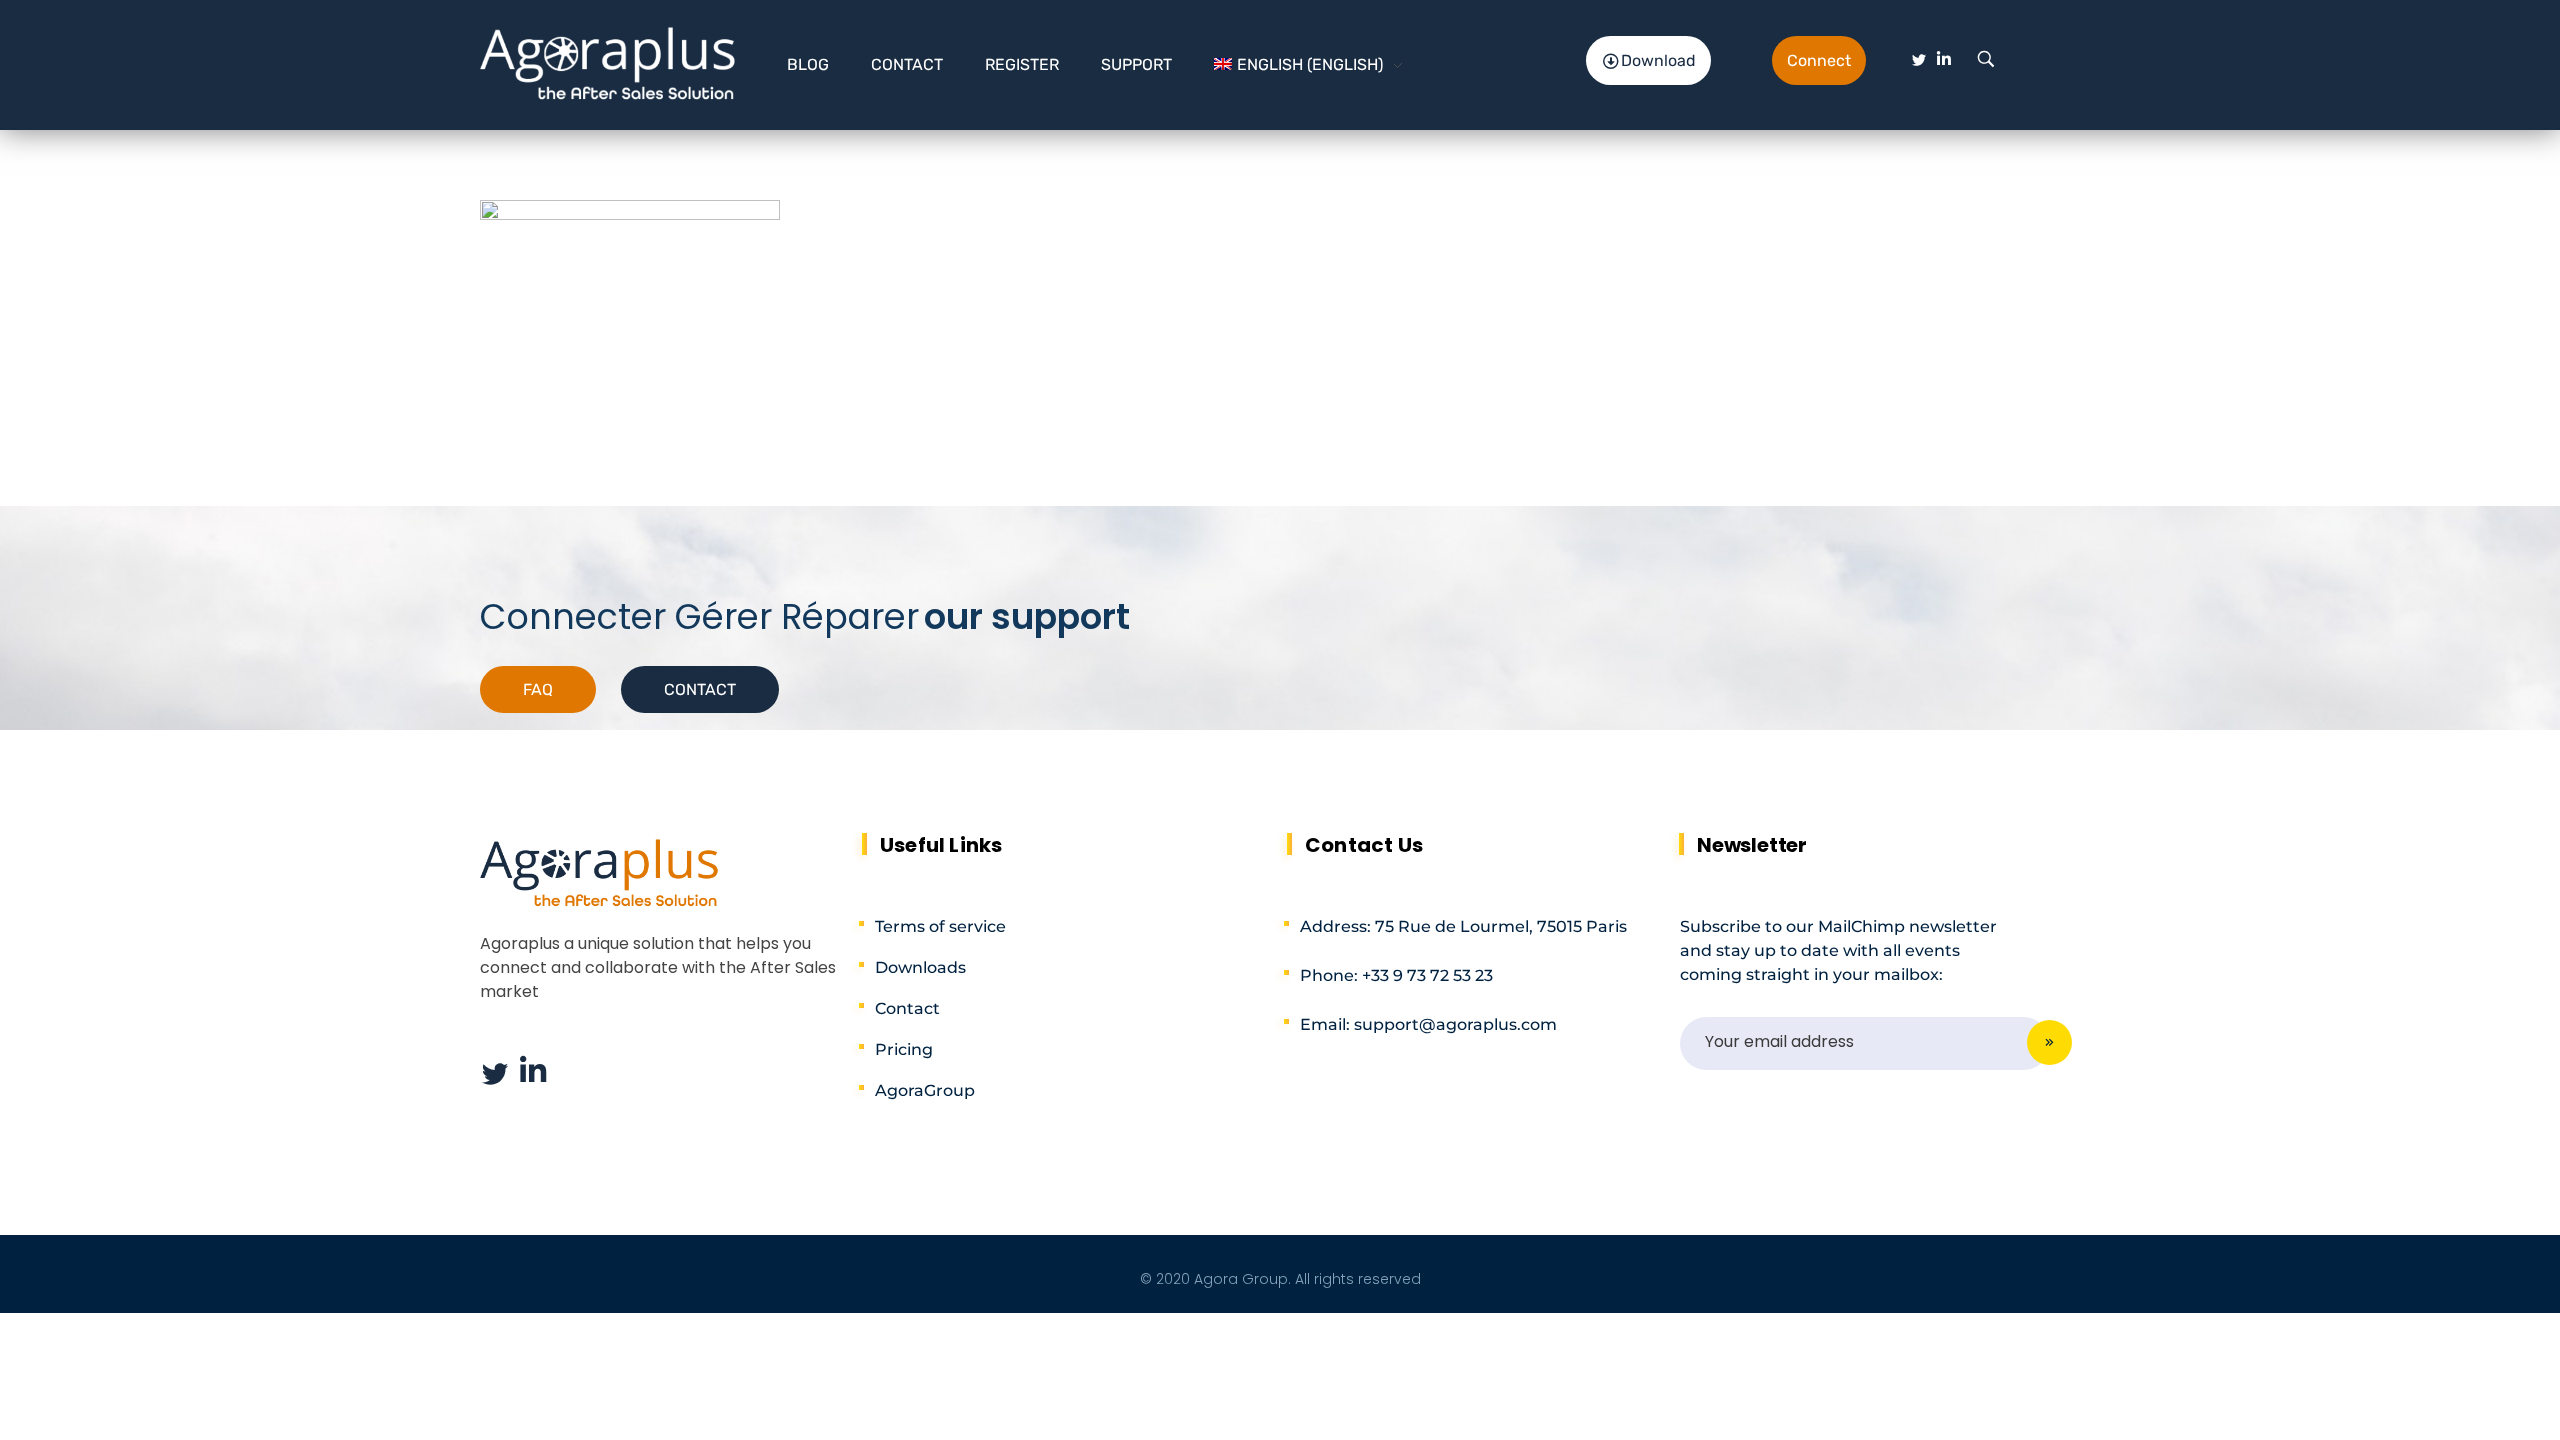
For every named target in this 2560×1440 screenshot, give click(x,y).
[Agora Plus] (608, 61)
